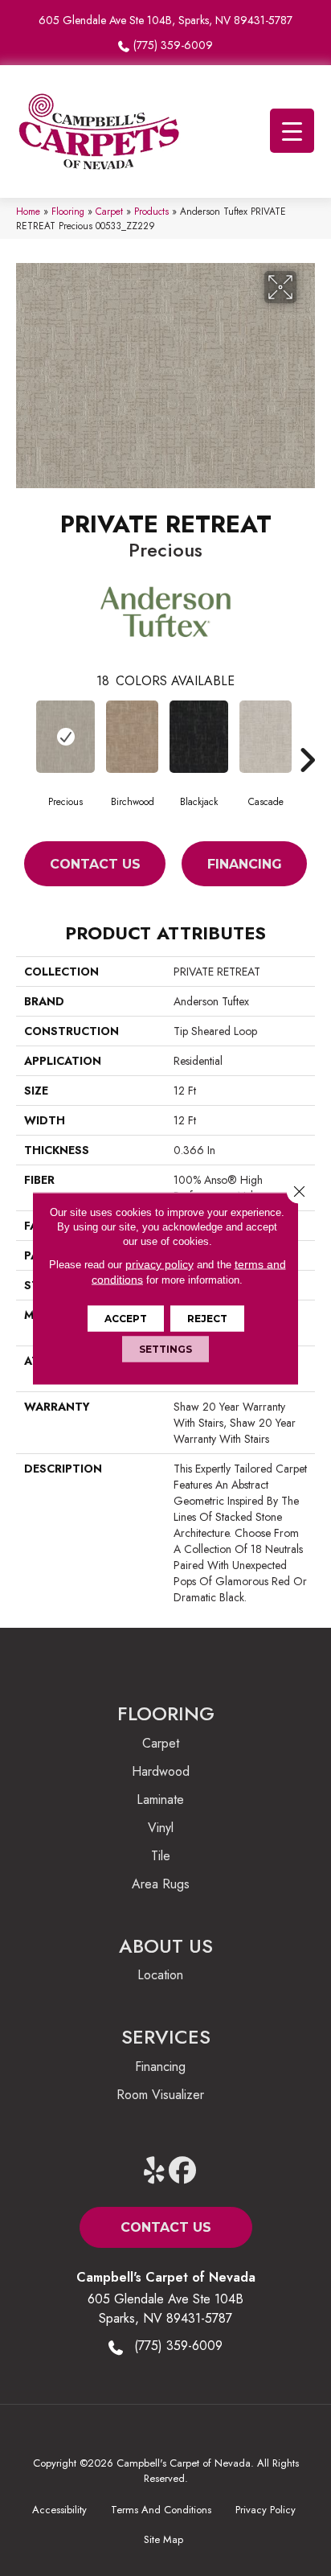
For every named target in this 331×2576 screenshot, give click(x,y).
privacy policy (159, 1263)
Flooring (68, 211)
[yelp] (155, 2171)
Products (151, 211)
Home (28, 211)
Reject (207, 1318)
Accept (126, 1318)
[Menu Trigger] (292, 131)
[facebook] (183, 2171)
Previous (24, 736)
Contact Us (95, 864)
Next (307, 736)
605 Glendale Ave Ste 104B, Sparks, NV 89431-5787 (165, 20)
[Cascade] (266, 737)
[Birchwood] (132, 737)
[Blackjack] (199, 737)
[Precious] (65, 737)
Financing (245, 864)
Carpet (109, 211)
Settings (165, 1348)
